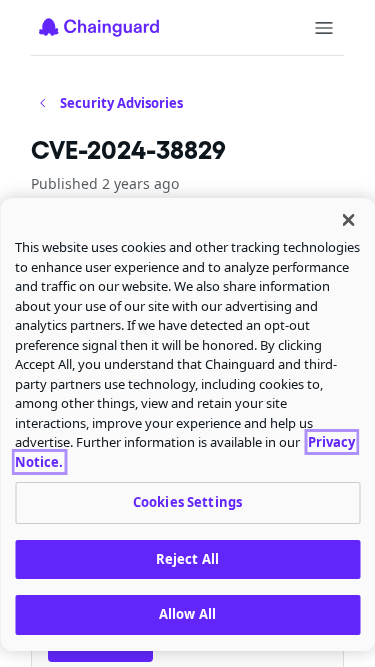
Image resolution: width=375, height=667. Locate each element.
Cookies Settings (187, 502)
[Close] (348, 220)
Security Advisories (121, 103)
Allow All (187, 614)
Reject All (187, 559)
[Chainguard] (99, 27)
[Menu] (324, 28)
